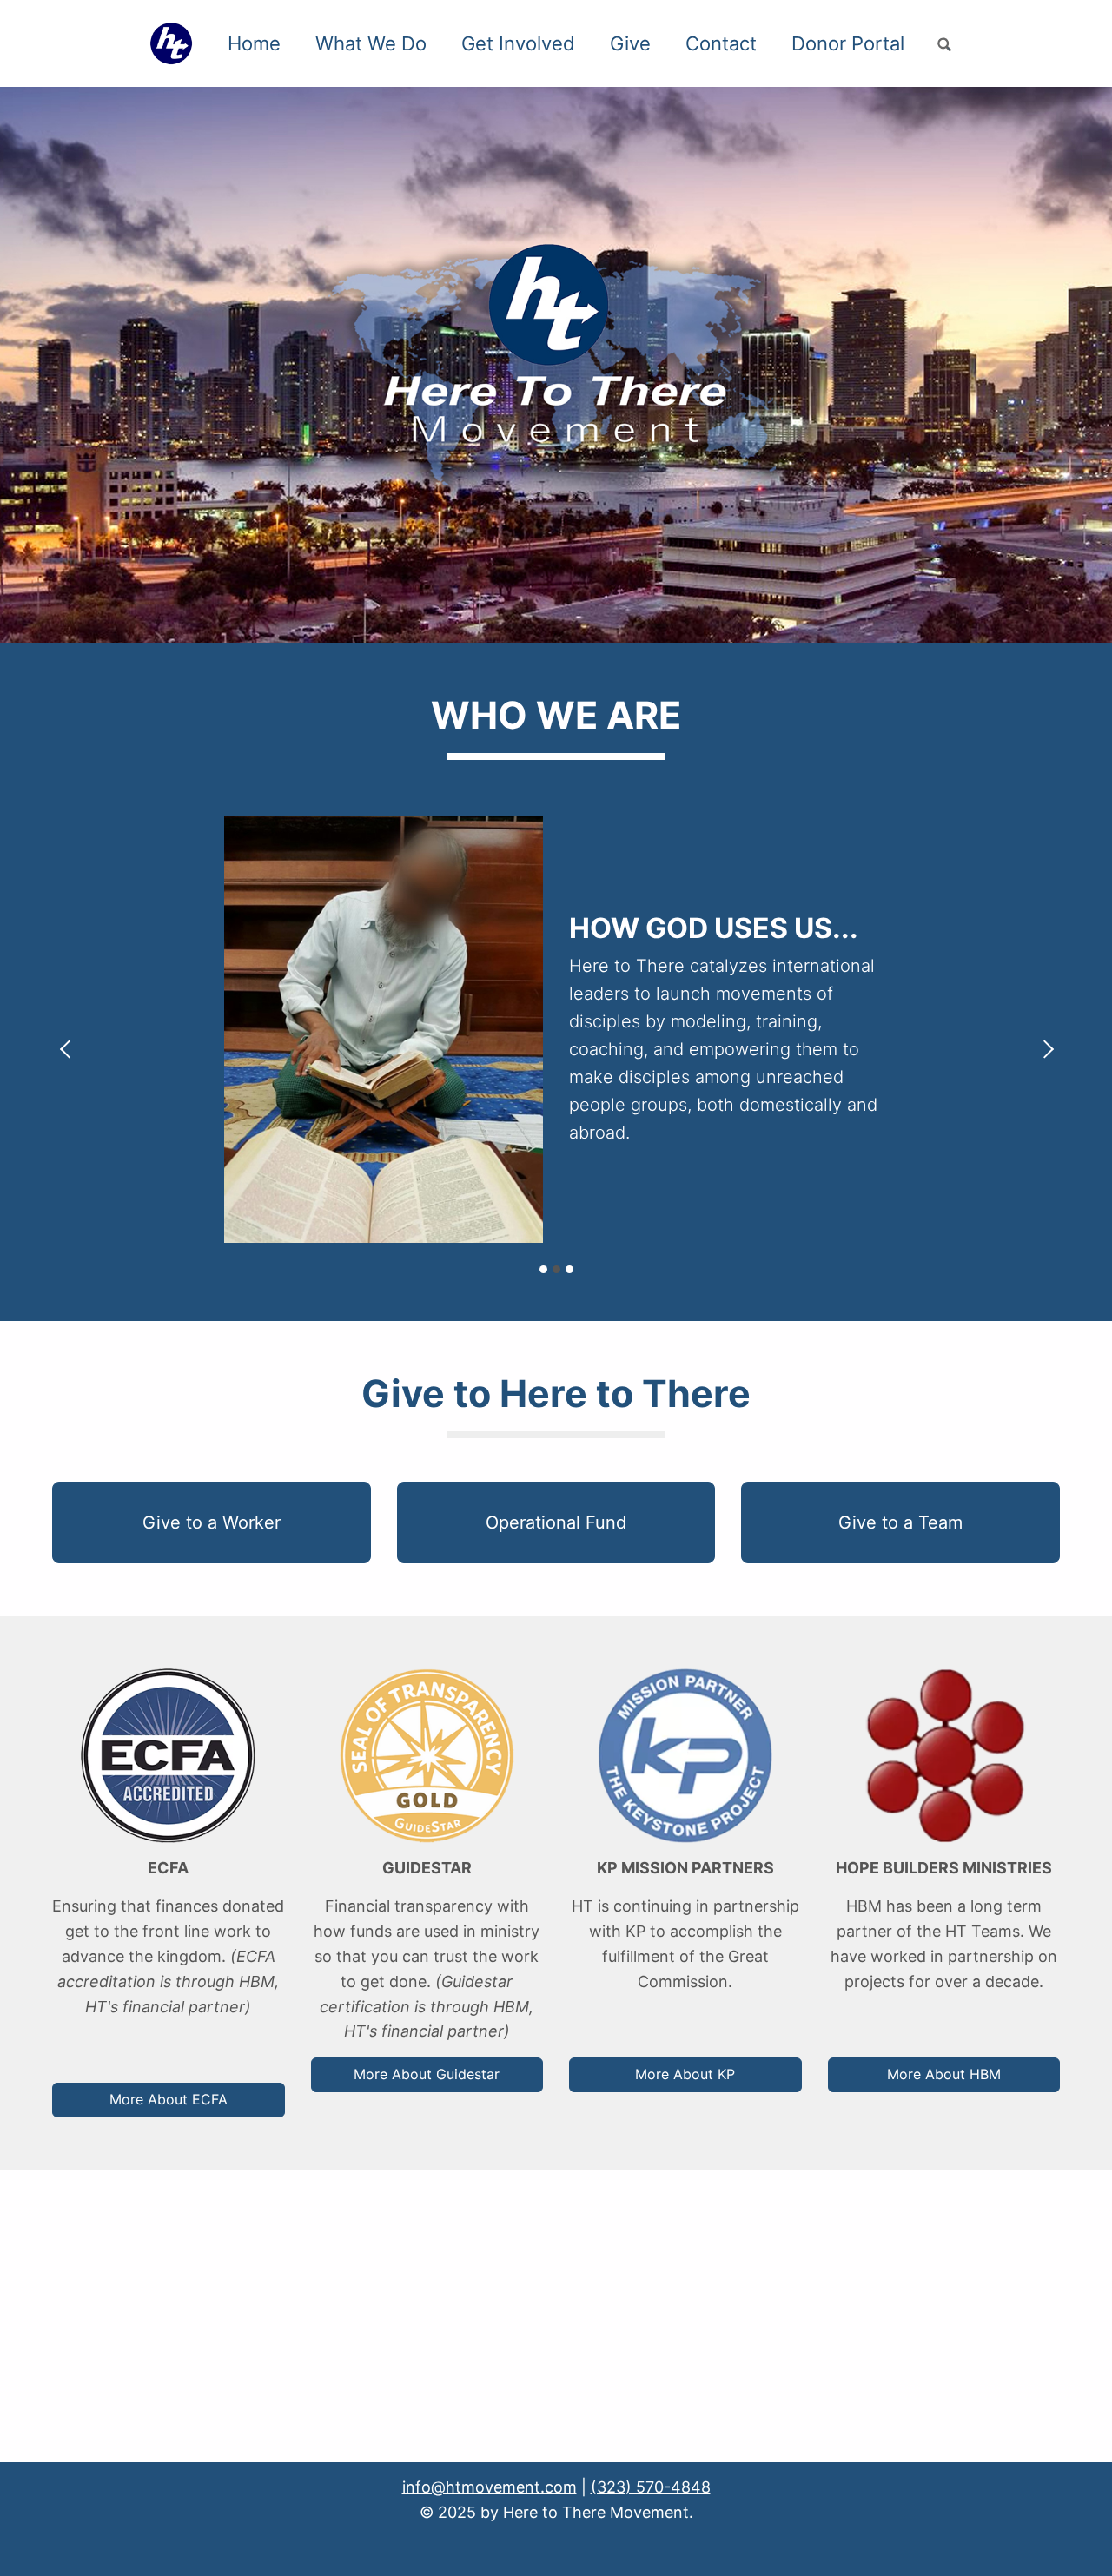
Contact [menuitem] (721, 43)
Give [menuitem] (630, 43)
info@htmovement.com (490, 2487)
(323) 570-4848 (651, 2487)
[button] (212, 1523)
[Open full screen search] (944, 45)
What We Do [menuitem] (371, 43)
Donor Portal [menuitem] (848, 43)
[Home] (178, 43)
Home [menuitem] (254, 43)
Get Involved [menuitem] (518, 43)
